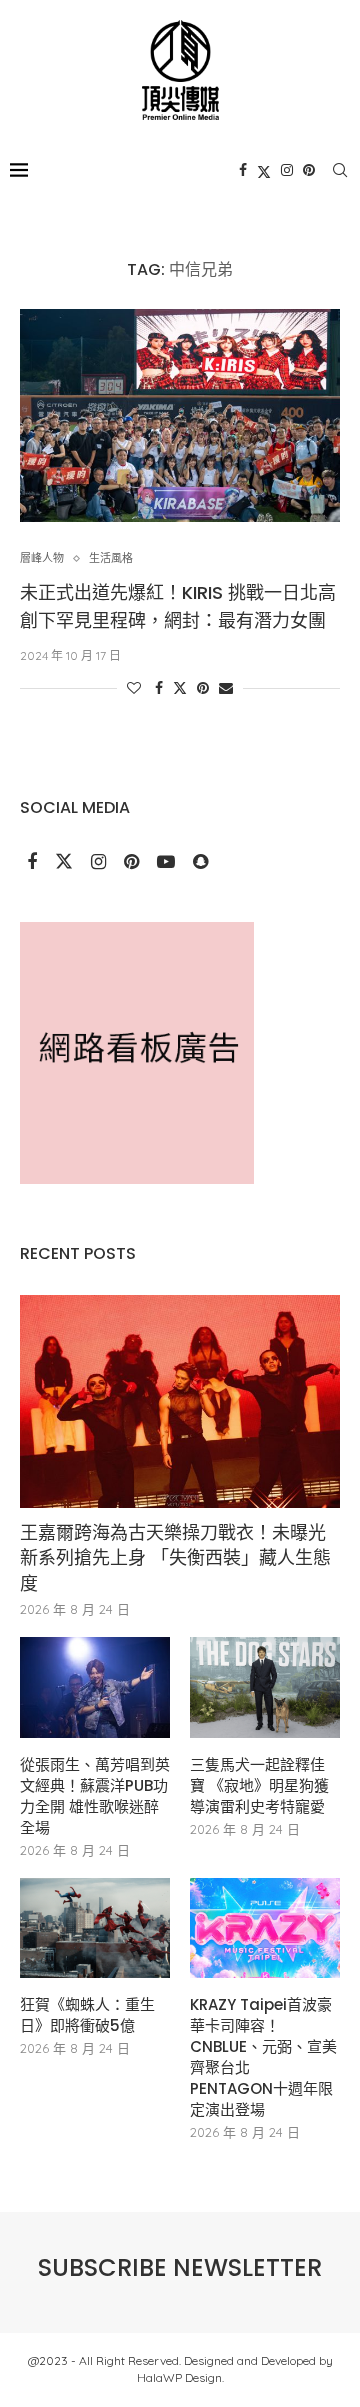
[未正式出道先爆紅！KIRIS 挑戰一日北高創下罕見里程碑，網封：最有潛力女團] (180, 415)
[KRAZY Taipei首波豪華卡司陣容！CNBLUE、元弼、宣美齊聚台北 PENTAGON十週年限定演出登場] (265, 1928)
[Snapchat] (200, 863)
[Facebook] (243, 170)
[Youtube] (168, 863)
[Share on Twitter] (180, 688)
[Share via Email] (226, 688)
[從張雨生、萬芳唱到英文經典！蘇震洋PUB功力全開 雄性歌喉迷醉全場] (95, 1687)
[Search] (340, 170)
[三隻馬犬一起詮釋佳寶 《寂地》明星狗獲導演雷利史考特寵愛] (265, 1687)
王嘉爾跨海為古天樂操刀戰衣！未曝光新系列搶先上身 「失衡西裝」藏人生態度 (175, 1557)
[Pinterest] (309, 170)
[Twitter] (264, 170)
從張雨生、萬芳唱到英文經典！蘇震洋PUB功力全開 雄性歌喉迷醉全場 (95, 1796)
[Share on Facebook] (159, 688)
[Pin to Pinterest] (203, 688)
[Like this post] (134, 688)
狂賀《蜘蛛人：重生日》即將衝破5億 (87, 2015)
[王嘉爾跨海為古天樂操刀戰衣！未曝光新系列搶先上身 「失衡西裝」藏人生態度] (180, 1401)
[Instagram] (287, 170)
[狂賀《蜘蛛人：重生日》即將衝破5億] (95, 1928)
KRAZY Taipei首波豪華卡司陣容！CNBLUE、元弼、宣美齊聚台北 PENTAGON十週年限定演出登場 (263, 2057)
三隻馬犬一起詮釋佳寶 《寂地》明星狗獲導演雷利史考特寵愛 (259, 1785)
